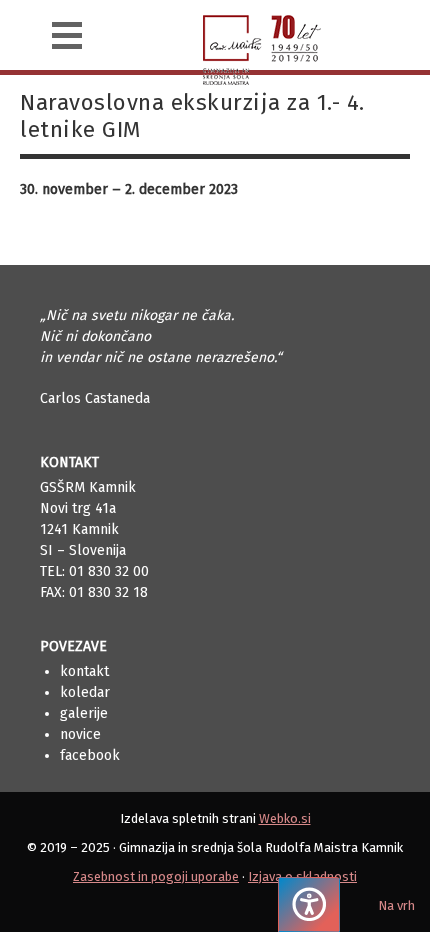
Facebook (90, 755)
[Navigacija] (67, 35)
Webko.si (285, 818)
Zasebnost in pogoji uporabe (156, 876)
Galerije (84, 713)
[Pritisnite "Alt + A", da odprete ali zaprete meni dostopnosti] (309, 904)
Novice (80, 734)
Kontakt (84, 671)
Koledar (85, 692)
